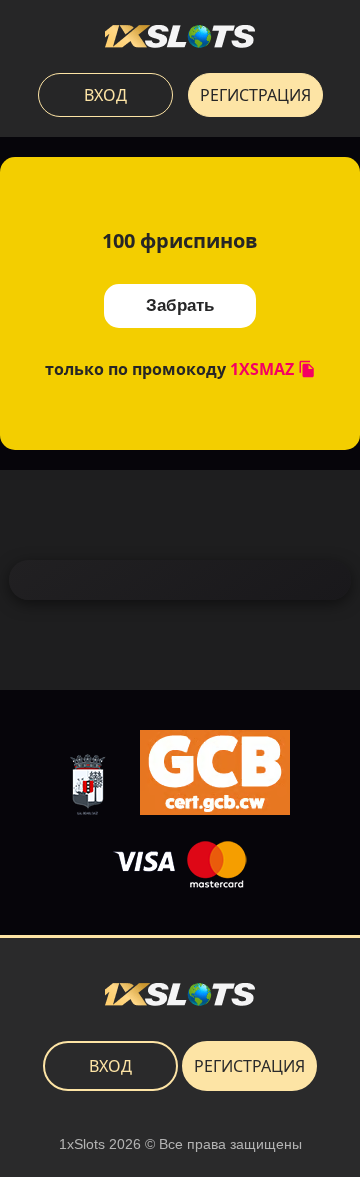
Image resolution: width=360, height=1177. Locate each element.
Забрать (180, 305)
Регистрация (255, 95)
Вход (105, 95)
